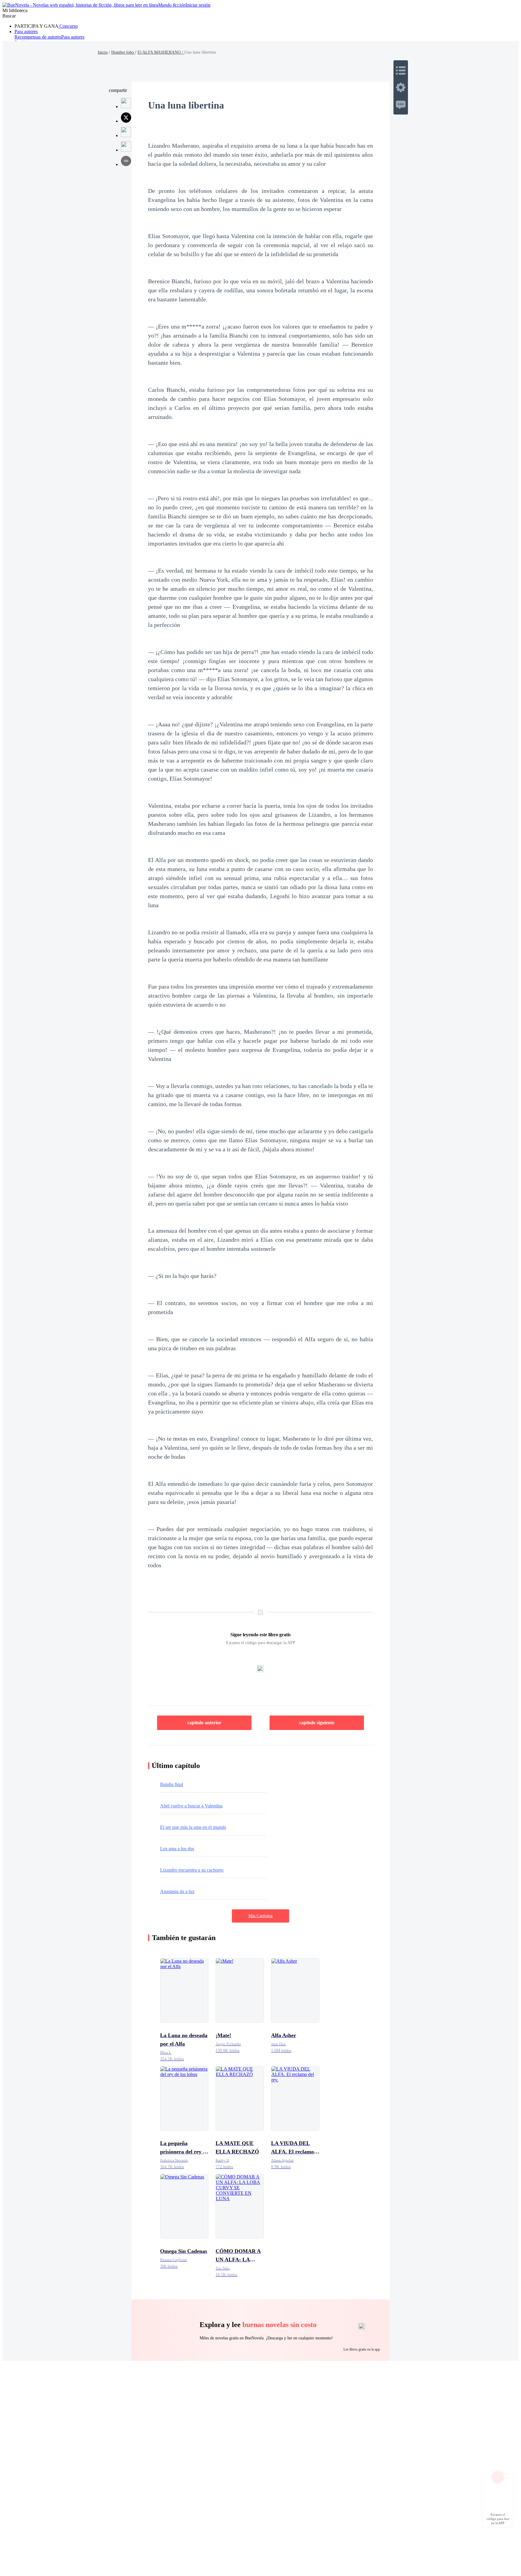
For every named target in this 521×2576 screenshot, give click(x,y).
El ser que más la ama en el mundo (193, 1827)
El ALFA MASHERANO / (161, 52)
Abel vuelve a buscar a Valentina (191, 1806)
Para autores (26, 31)
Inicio (103, 52)
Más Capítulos (260, 1916)
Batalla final (172, 1784)
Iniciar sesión (198, 5)
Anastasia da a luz (177, 1891)
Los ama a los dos (177, 1849)
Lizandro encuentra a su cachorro (192, 1870)
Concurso (68, 26)
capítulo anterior (204, 1723)
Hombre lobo (123, 52)
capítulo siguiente (317, 1723)
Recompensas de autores (38, 37)
